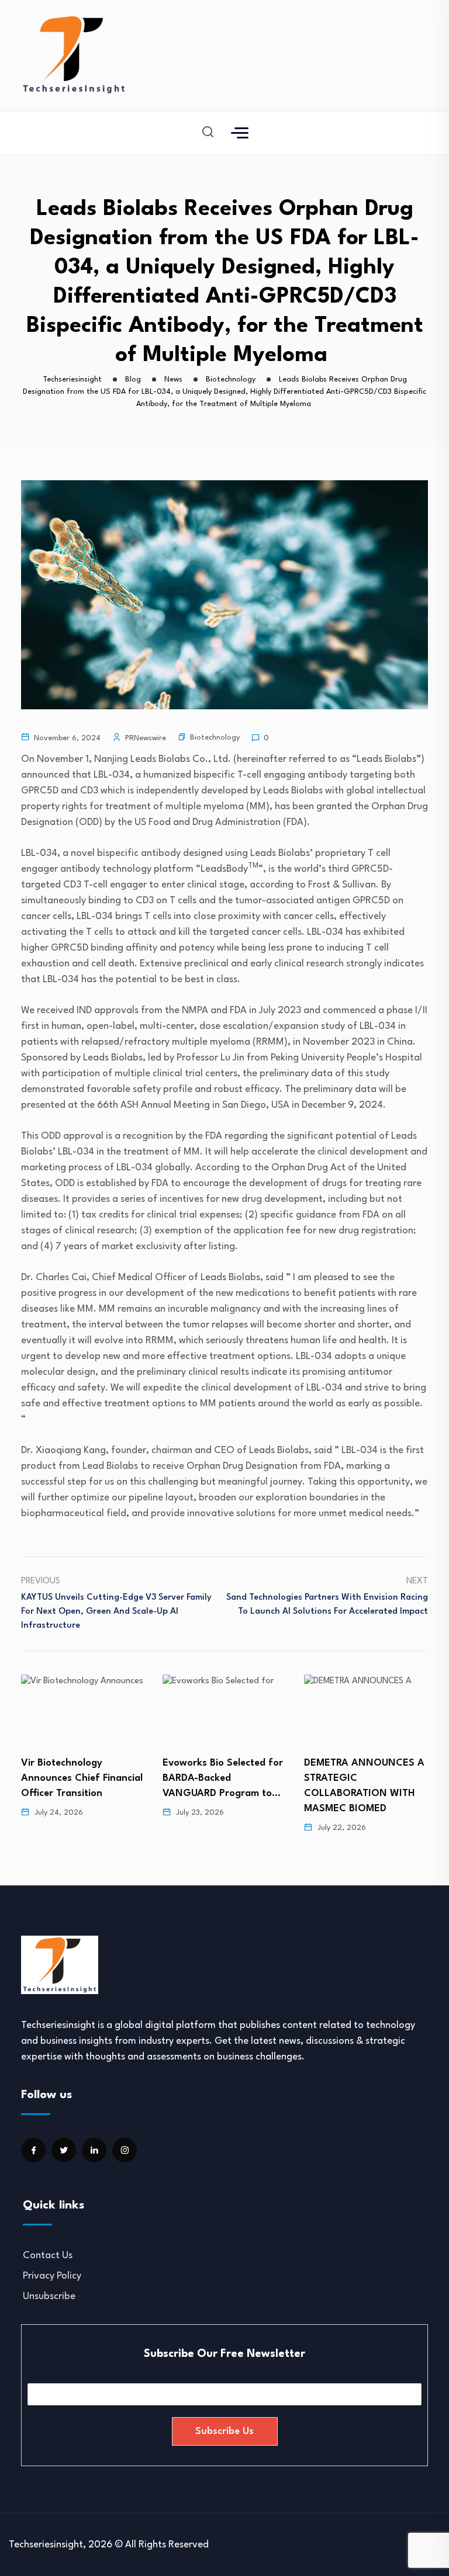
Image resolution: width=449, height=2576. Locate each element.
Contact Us (48, 2256)
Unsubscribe (49, 2296)
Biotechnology (215, 738)
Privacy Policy (52, 2276)
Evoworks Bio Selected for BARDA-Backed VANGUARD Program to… (81, 1778)
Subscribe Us (224, 2431)
